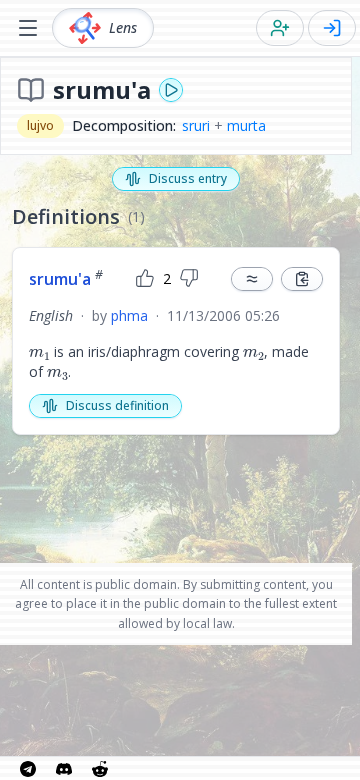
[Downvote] (189, 279)
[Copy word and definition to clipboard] (302, 279)
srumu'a (66, 279)
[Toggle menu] (28, 28)
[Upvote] (145, 279)
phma (129, 315)
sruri (196, 125)
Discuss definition (117, 405)
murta (246, 125)
